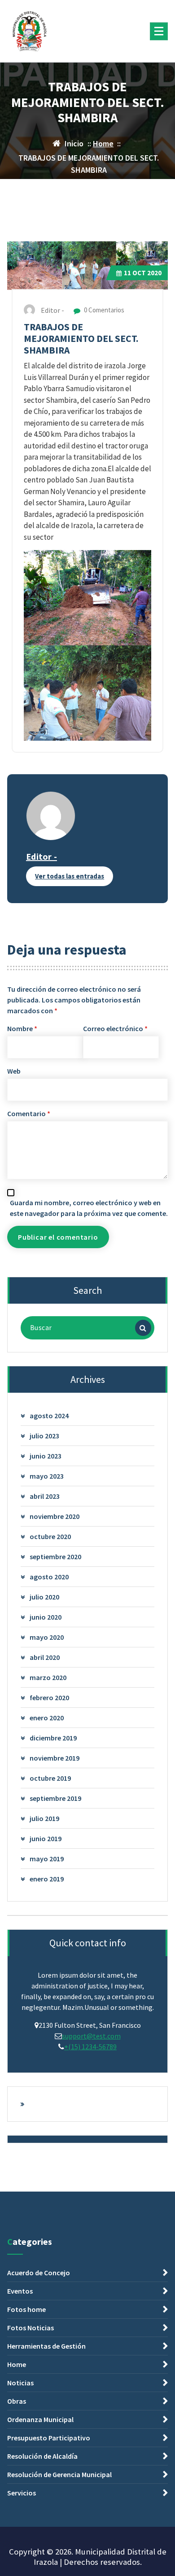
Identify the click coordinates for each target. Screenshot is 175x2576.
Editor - (42, 856)
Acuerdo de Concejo (39, 2273)
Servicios (22, 2493)
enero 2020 (47, 1718)
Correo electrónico (115, 1028)
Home (103, 143)
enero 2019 (47, 1879)
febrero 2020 (49, 1697)
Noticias (20, 2383)
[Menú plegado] (159, 31)
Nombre (22, 1028)
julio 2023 (44, 1436)
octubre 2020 (50, 1536)
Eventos (20, 2291)
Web (14, 1071)
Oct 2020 (143, 273)
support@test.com (91, 2036)
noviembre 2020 (55, 1516)
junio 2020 (46, 1617)
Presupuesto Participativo (49, 2438)
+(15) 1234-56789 (90, 2047)
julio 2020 (44, 1597)
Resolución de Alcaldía (42, 2456)
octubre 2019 (50, 1778)
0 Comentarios (103, 310)
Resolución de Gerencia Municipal (59, 2474)
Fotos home (26, 2309)
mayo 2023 (47, 1476)
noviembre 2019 (55, 1758)
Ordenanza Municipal (40, 2419)
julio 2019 (44, 1818)
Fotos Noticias (31, 2328)
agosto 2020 (49, 1577)
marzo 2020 (48, 1677)
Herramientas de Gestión (46, 2346)
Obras (17, 2401)
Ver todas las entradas (70, 876)
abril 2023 (45, 1496)
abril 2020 (45, 1657)
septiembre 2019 (55, 1798)
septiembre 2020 (55, 1557)
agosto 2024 (49, 1416)
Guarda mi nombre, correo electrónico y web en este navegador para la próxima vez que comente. (89, 1208)
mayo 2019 (47, 1859)
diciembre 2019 (53, 1738)
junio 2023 (46, 1456)
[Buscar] (143, 1328)
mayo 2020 (47, 1637)
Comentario (29, 1113)
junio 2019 (46, 1838)
